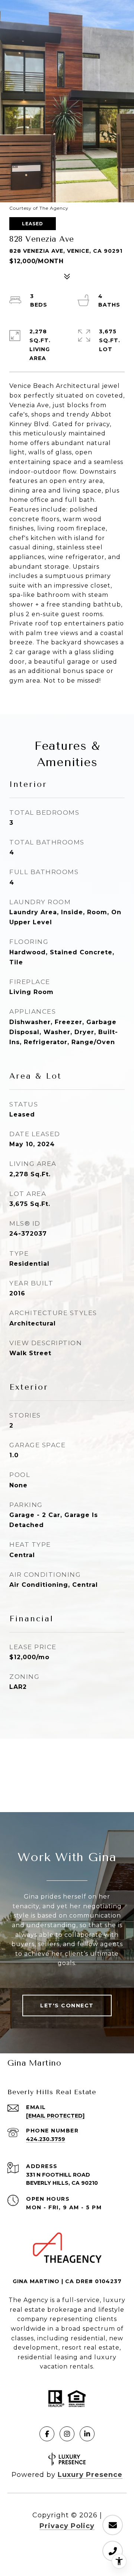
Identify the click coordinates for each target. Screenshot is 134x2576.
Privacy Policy (67, 2526)
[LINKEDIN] (87, 2434)
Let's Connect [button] (67, 2005)
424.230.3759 (46, 2139)
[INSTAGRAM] (67, 2434)
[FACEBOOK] (47, 2434)
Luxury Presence (90, 2475)
